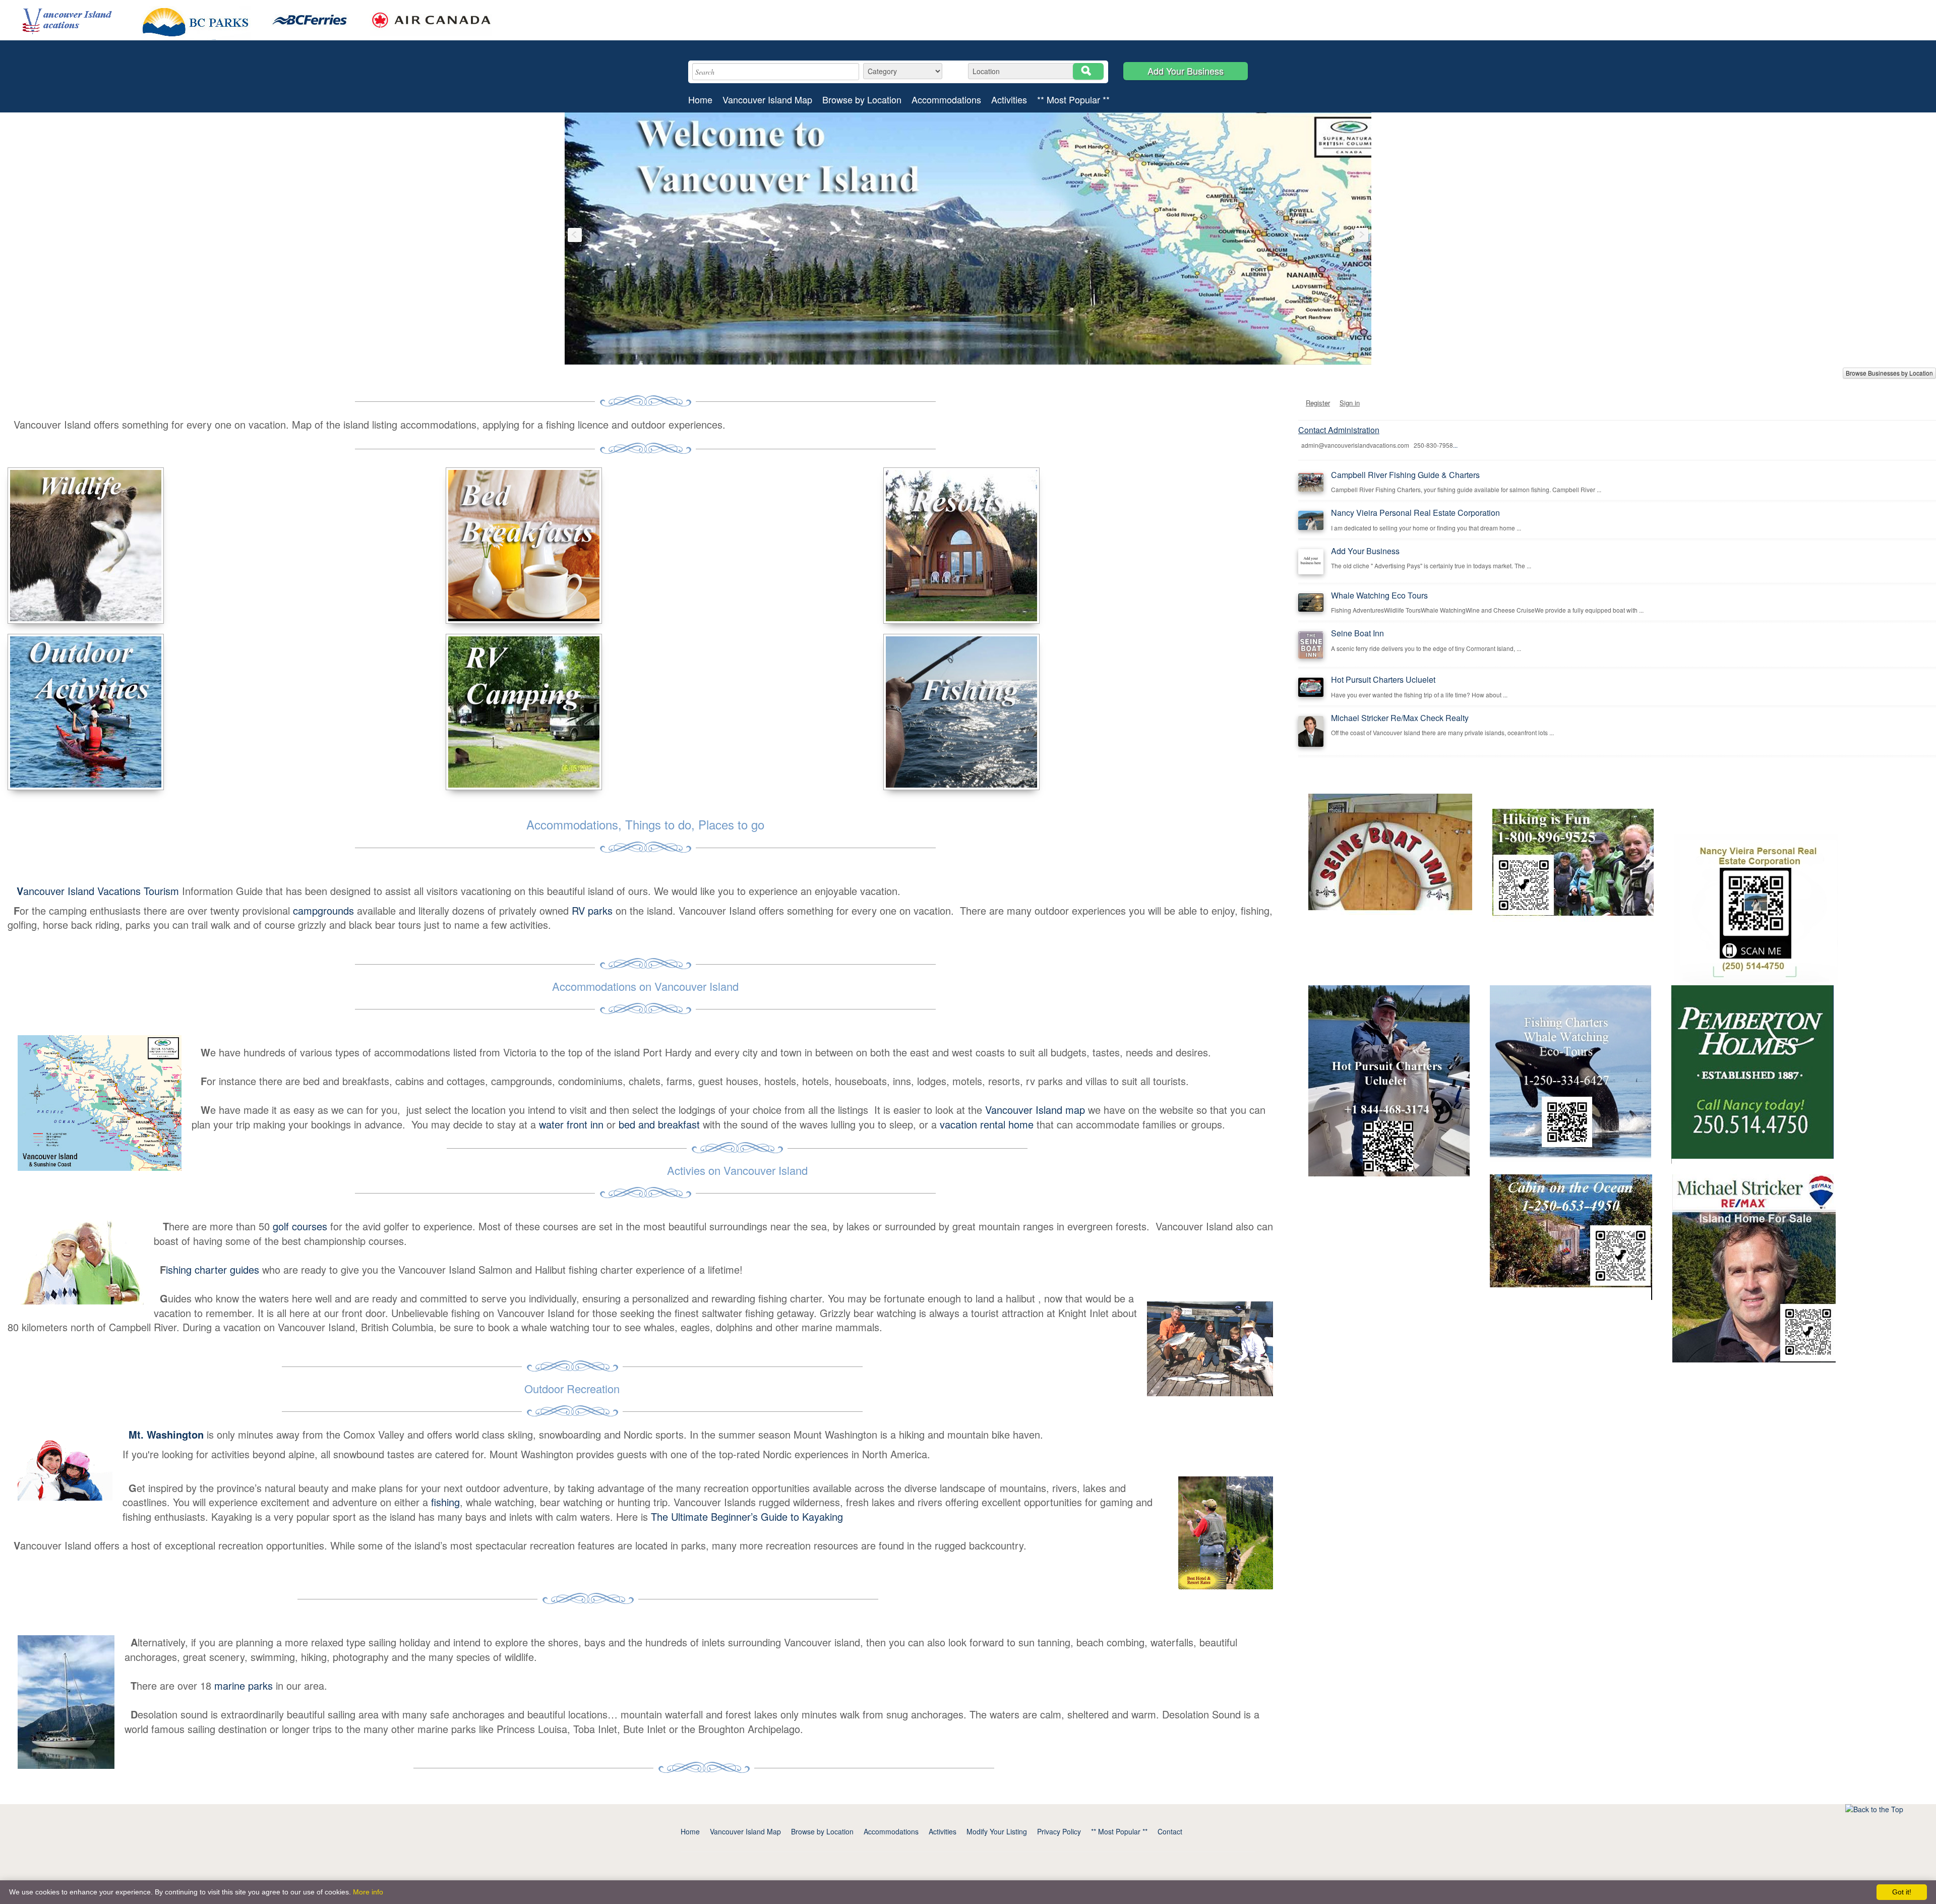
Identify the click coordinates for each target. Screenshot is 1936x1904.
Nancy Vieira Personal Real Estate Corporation (1415, 513)
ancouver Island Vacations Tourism (99, 891)
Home (700, 100)
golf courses (300, 1226)
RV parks (592, 910)
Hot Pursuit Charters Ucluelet (1383, 679)
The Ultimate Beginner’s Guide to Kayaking (747, 1516)
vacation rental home (987, 1124)
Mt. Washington (166, 1434)
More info (368, 1892)
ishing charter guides (213, 1269)
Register (1318, 403)
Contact (1170, 1831)
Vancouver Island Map (767, 100)
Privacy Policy (1059, 1831)
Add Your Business (1186, 71)
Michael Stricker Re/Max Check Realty (1400, 718)
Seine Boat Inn (1357, 633)
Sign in (1350, 403)
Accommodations (946, 100)
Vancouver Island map (1035, 1110)
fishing (445, 1502)
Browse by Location (862, 100)
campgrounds (322, 910)
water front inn (571, 1124)
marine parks (244, 1685)
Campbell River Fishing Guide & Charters (1405, 475)
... (1455, 445)
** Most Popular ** (1073, 100)
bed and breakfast (659, 1124)
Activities (1009, 100)
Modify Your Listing (997, 1831)
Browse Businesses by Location (1889, 373)
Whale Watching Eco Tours (1379, 595)
